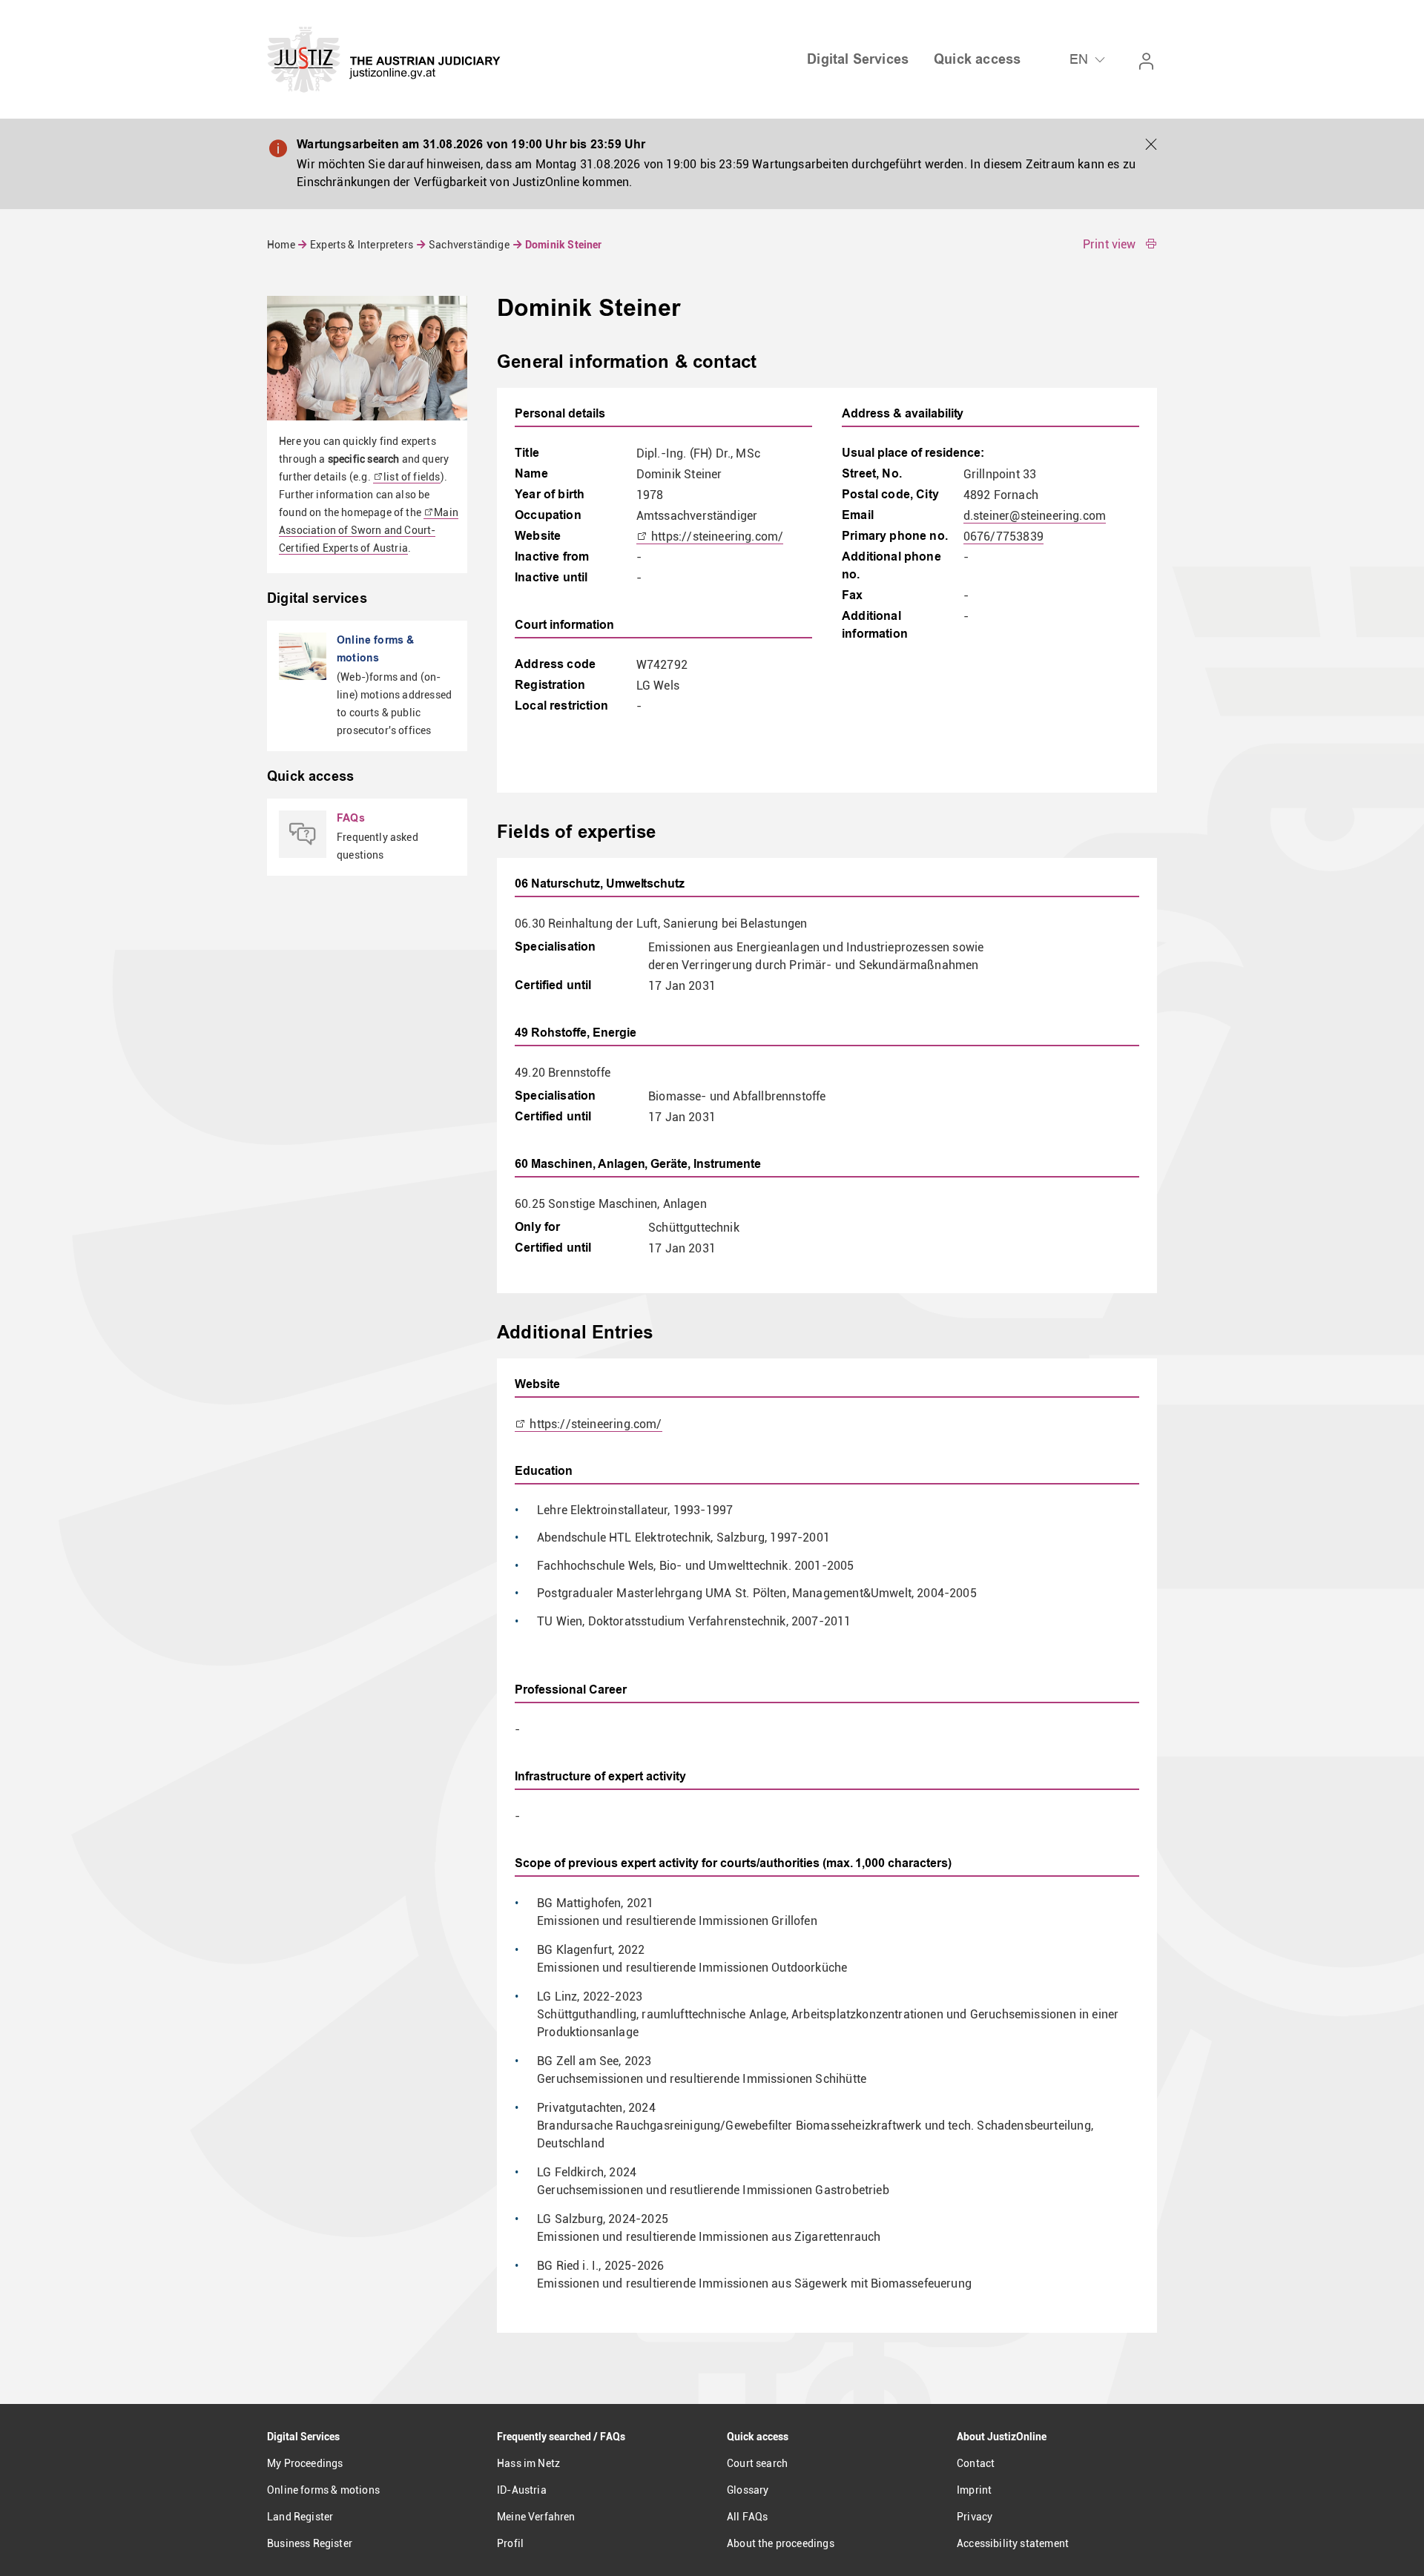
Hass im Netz (528, 2463)
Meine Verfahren (536, 2517)
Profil (510, 2543)
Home (282, 245)
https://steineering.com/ (716, 536)
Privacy (975, 2517)
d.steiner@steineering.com (1035, 516)
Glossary (748, 2490)
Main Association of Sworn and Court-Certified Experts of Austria (369, 530)
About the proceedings (781, 2543)
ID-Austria (522, 2490)
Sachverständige (469, 245)
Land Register (300, 2517)
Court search (757, 2463)
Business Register (310, 2543)
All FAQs (747, 2517)
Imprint (974, 2490)
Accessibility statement (1013, 2543)
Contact (976, 2463)
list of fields (412, 477)
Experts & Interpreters (362, 245)
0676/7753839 (1003, 536)
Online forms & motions (323, 2490)
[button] (1151, 145)
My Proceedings (305, 2463)
